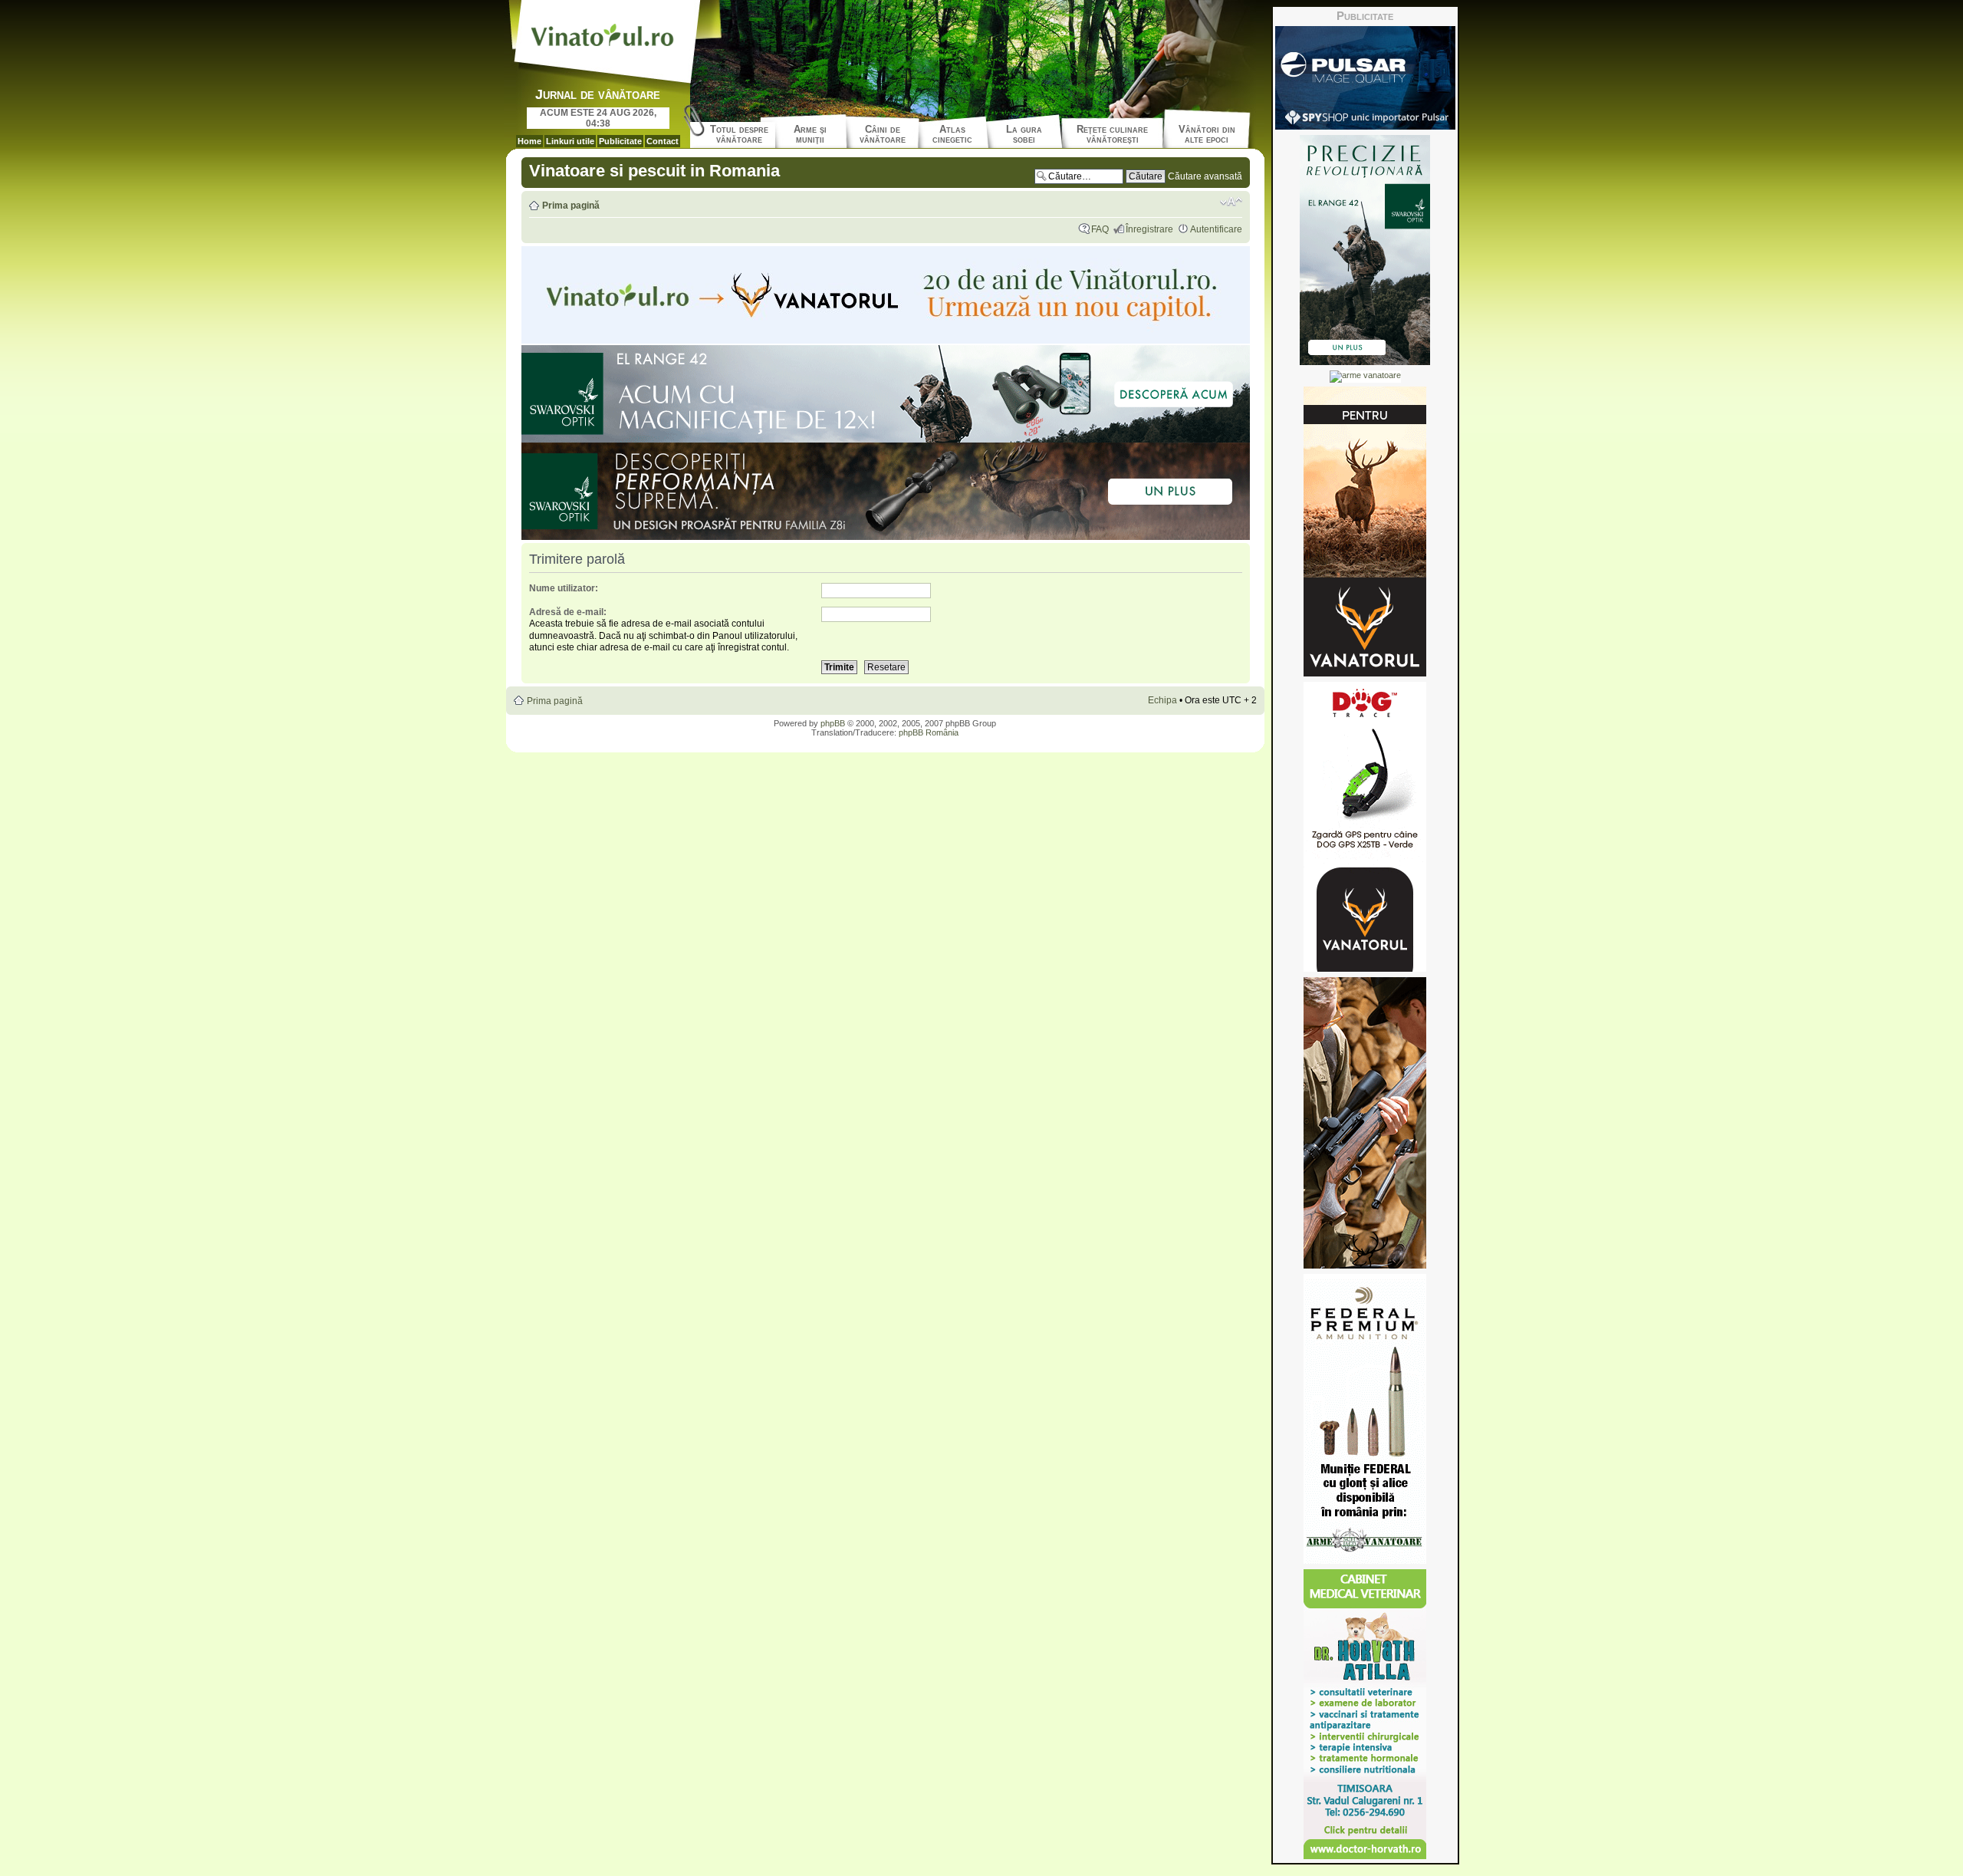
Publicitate (620, 141)
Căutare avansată (1205, 176)
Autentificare (1216, 229)
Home (529, 141)
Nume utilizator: (564, 588)
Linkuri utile (570, 141)
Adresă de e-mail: (568, 612)
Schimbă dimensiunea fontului (1231, 202)
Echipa (1162, 700)
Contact (663, 141)
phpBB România (929, 732)
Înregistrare (1149, 229)
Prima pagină (571, 206)
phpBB (833, 723)
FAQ (1100, 229)
